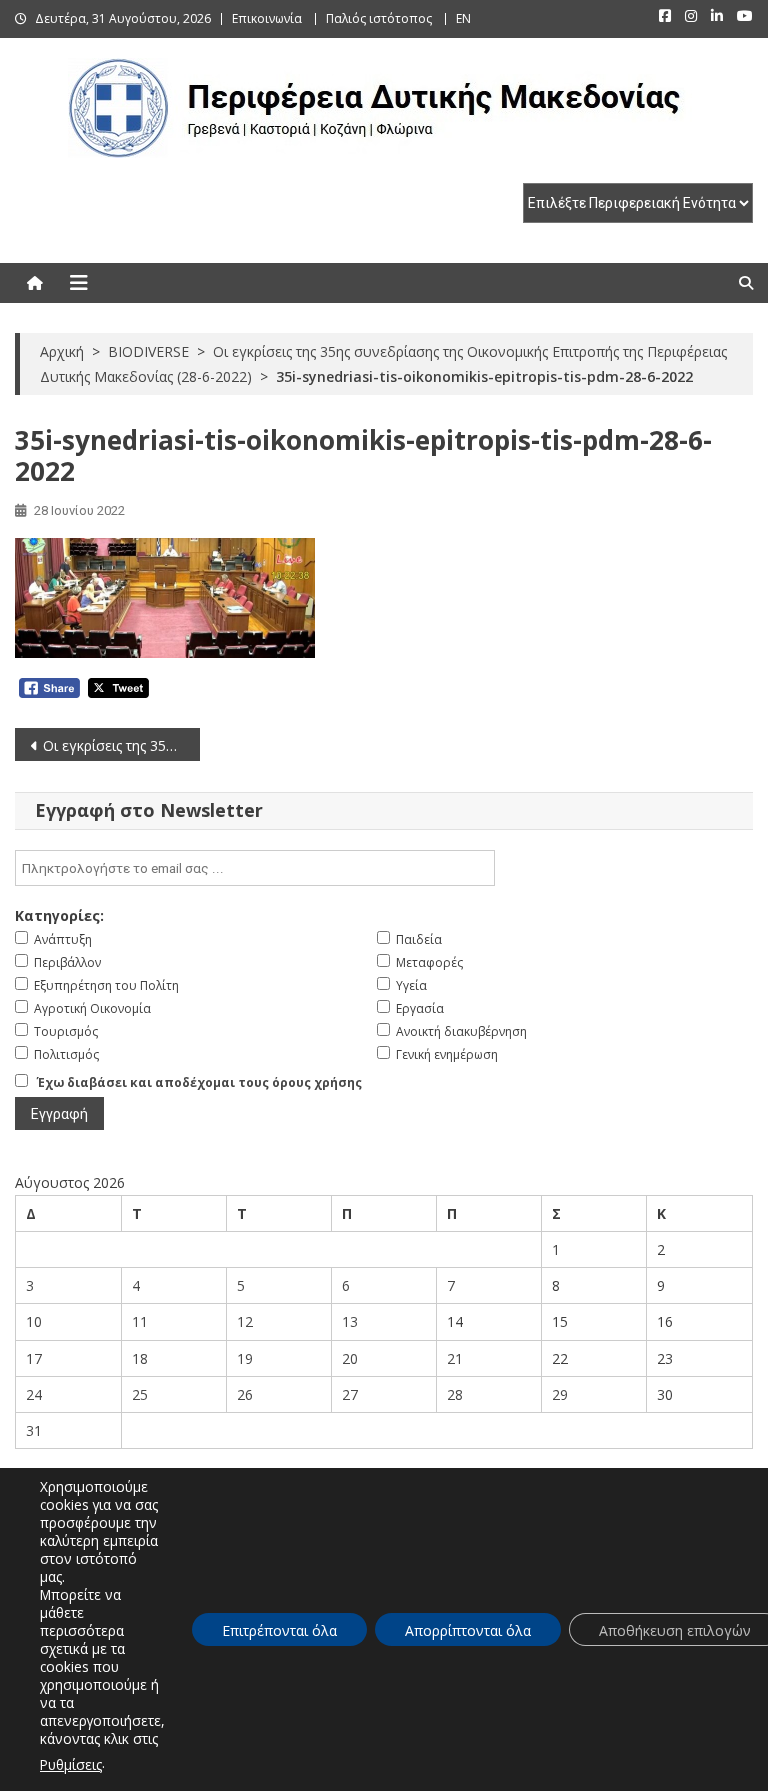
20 (350, 1358)
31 (34, 1430)
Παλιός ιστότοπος (379, 18)
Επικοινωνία (267, 18)
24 (34, 1394)
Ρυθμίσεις (71, 1764)
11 (140, 1321)
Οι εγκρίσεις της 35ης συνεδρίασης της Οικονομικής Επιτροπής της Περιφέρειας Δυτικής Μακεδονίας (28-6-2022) (121, 745)
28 (455, 1394)
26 (245, 1394)
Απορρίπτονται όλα (468, 1630)
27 (350, 1394)
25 (140, 1394)
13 (350, 1321)
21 (455, 1358)
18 (140, 1358)
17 (34, 1358)
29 (560, 1394)
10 (34, 1321)
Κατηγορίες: (59, 915)
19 (245, 1358)
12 (245, 1321)
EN (463, 18)
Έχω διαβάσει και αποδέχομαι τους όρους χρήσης (199, 1082)
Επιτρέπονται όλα (279, 1630)
